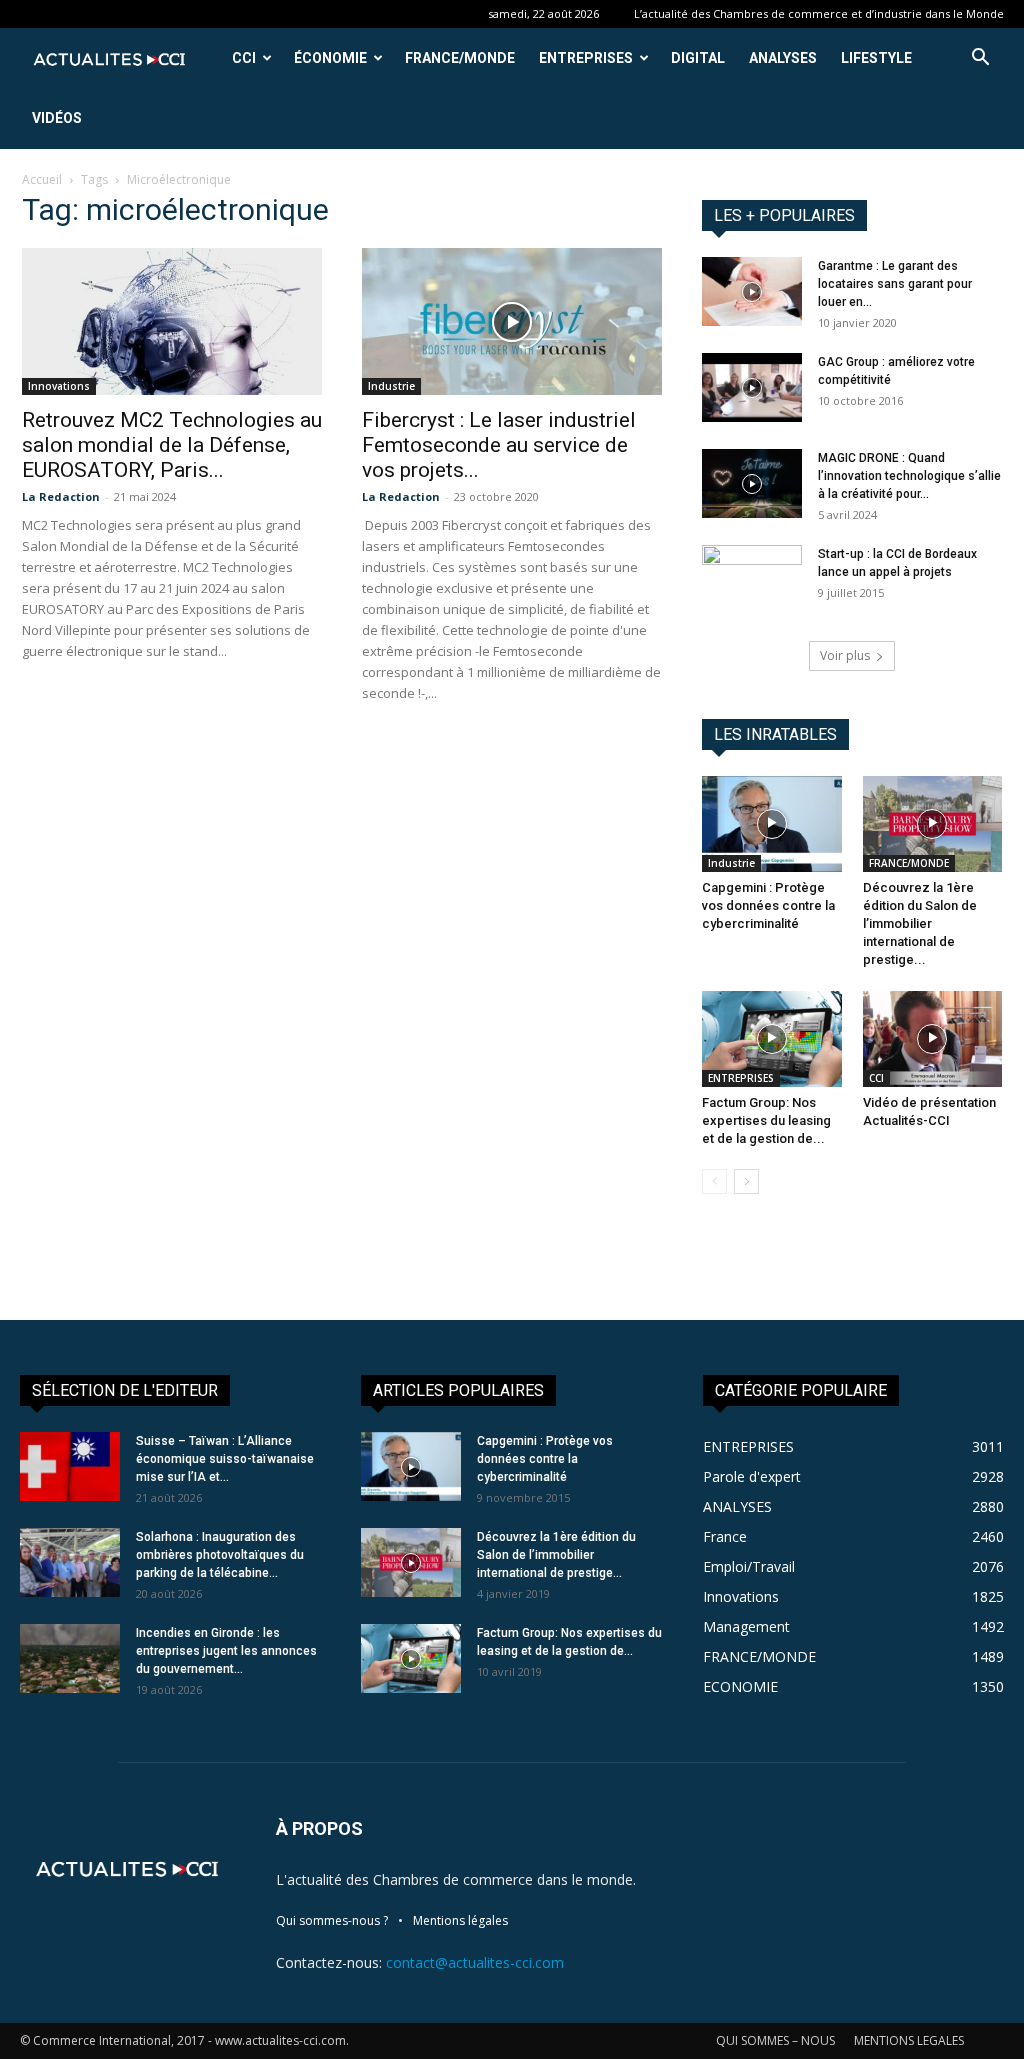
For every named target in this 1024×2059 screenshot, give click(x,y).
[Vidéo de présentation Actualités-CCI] (933, 1039)
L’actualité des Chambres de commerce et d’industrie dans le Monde (819, 13)
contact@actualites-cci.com (475, 1962)
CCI (244, 58)
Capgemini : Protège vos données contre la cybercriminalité (768, 905)
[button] (980, 59)
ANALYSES (783, 58)
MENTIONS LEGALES (909, 2040)
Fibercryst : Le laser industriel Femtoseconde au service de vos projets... (499, 445)
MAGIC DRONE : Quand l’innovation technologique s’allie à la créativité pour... (909, 476)
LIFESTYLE (876, 58)
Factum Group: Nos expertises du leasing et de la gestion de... (766, 1120)
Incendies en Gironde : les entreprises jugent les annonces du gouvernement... (226, 1651)
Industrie (391, 386)
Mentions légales (460, 1920)
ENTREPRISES (586, 58)
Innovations (59, 386)
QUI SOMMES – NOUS (775, 2040)
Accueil (42, 179)
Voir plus (845, 655)
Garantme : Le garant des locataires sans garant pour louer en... (895, 284)
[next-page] (746, 1181)
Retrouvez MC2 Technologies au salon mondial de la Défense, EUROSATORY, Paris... (172, 445)
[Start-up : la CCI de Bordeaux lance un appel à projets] (752, 580)
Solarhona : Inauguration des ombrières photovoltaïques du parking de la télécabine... (220, 1555)
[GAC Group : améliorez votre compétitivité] (752, 387)
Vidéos (57, 118)
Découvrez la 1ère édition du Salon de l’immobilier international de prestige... (920, 923)
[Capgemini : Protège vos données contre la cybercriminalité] (772, 824)
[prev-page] (714, 1181)
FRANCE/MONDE (460, 58)
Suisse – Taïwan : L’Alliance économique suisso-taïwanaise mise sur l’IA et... (225, 1459)
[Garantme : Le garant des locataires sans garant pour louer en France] (752, 291)
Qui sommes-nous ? (332, 1920)
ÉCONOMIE (330, 58)
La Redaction (61, 496)
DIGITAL (698, 58)
